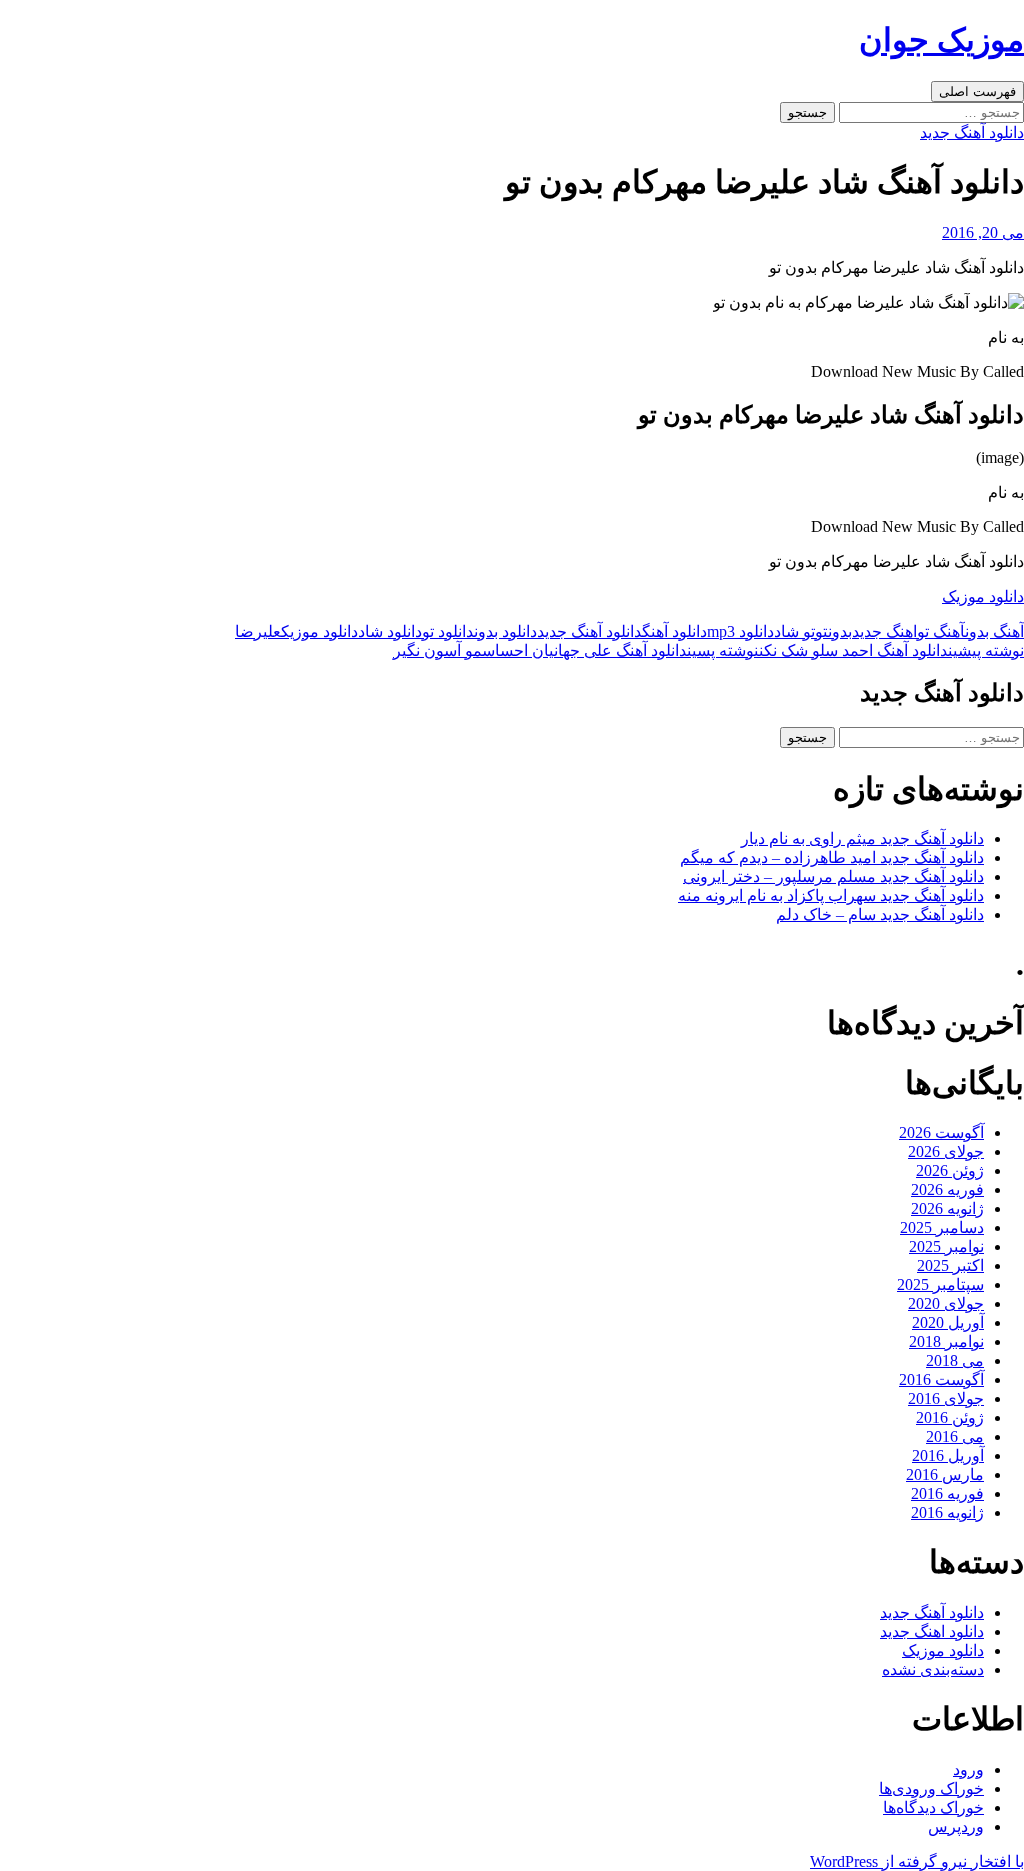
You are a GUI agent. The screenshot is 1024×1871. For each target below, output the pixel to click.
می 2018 (955, 1360)
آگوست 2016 (941, 1379)
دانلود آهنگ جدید (972, 132)
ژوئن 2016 (950, 1417)
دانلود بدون (505, 631)
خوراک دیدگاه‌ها (933, 1807)
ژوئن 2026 (950, 1170)
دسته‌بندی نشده (933, 1669)
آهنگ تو (941, 631)
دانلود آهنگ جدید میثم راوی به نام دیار (862, 838)
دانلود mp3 (740, 631)
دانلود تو (448, 631)
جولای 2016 (946, 1398)
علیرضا (258, 631)
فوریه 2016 (947, 1493)
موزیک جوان (941, 40)
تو (821, 631)
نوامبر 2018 (946, 1341)
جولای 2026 (946, 1151)
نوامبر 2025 (946, 1246)
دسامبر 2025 (942, 1227)
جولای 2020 (946, 1303)
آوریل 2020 (948, 1322)
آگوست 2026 (941, 1132)
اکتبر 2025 (950, 1265)
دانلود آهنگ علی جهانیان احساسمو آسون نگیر (576, 650)
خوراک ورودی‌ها (931, 1788)
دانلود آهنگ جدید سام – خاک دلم (880, 914)
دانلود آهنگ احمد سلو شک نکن (891, 650)
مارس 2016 (945, 1474)
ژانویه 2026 (947, 1208)
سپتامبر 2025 (940, 1284)
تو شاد (794, 631)
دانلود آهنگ (674, 631)
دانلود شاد (390, 631)
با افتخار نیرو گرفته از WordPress (917, 1861)
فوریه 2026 (947, 1189)
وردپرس (956, 1826)
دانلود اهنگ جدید (932, 1631)
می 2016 (955, 1436)
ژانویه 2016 (947, 1512)
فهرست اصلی (977, 91)
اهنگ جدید (884, 631)
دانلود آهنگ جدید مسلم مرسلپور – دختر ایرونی (833, 876)
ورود (968, 1769)
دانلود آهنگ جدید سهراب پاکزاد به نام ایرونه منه (831, 895)
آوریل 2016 (948, 1455)
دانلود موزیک (983, 596)
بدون (840, 631)
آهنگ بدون (994, 631)
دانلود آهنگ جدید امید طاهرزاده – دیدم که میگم (832, 857)
